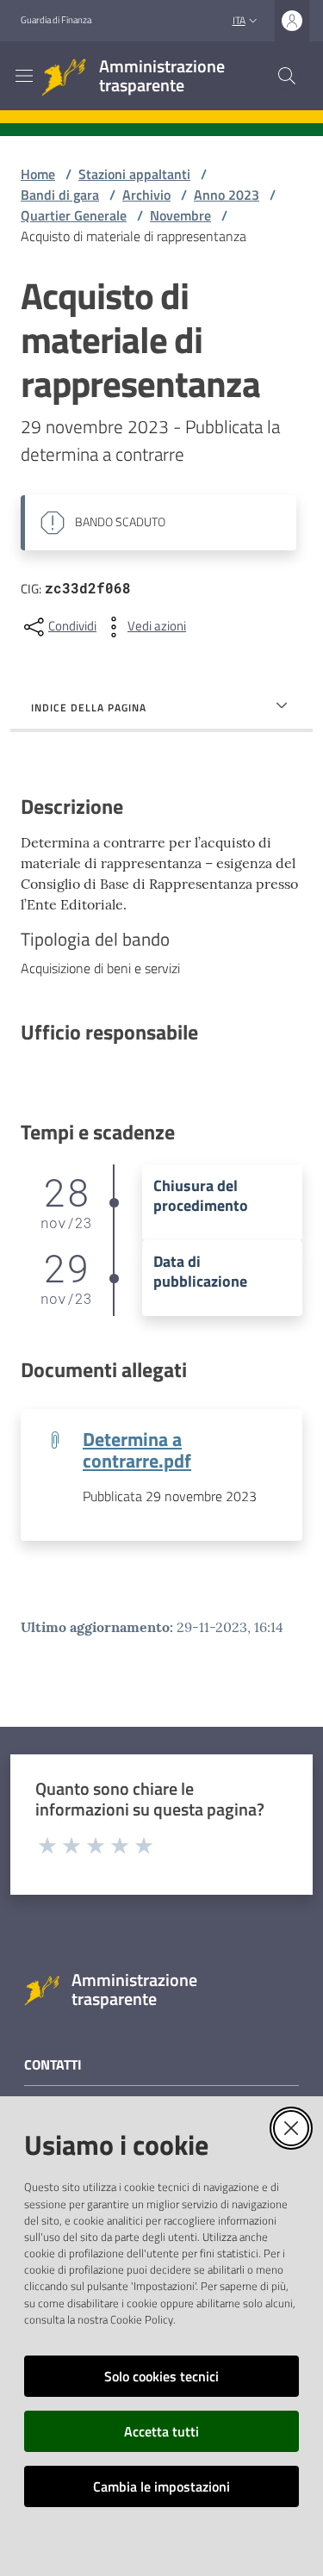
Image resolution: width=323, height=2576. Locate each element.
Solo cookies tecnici (161, 2376)
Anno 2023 (227, 195)
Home (38, 174)
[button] (287, 76)
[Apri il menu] (24, 76)
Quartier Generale (74, 215)
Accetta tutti (161, 2431)
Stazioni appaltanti (134, 174)
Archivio (146, 195)
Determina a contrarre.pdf (137, 1449)
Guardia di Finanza (56, 20)
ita (239, 20)
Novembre (180, 215)
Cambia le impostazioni (161, 2486)
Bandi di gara (60, 195)
